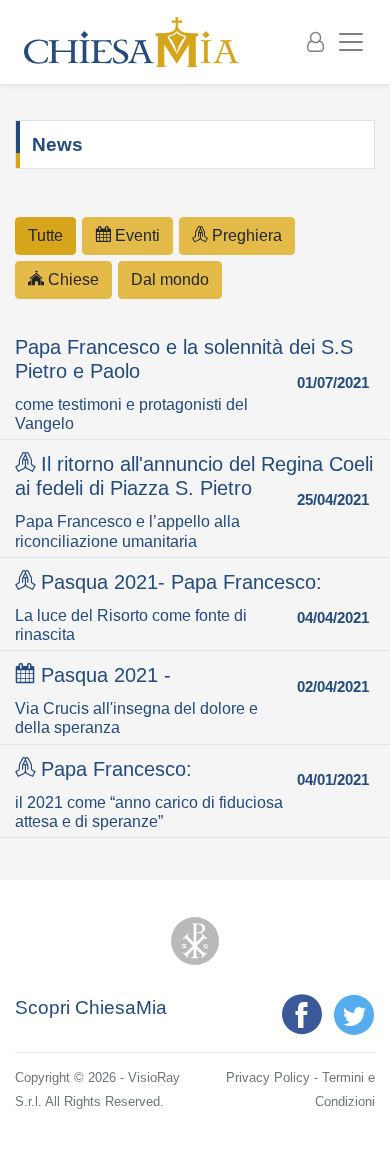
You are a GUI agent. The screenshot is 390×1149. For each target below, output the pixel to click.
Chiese (71, 279)
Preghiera (245, 235)
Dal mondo (170, 279)
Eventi (135, 235)
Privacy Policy (268, 1077)
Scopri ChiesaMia (91, 1007)
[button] (195, 384)
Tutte (45, 235)
